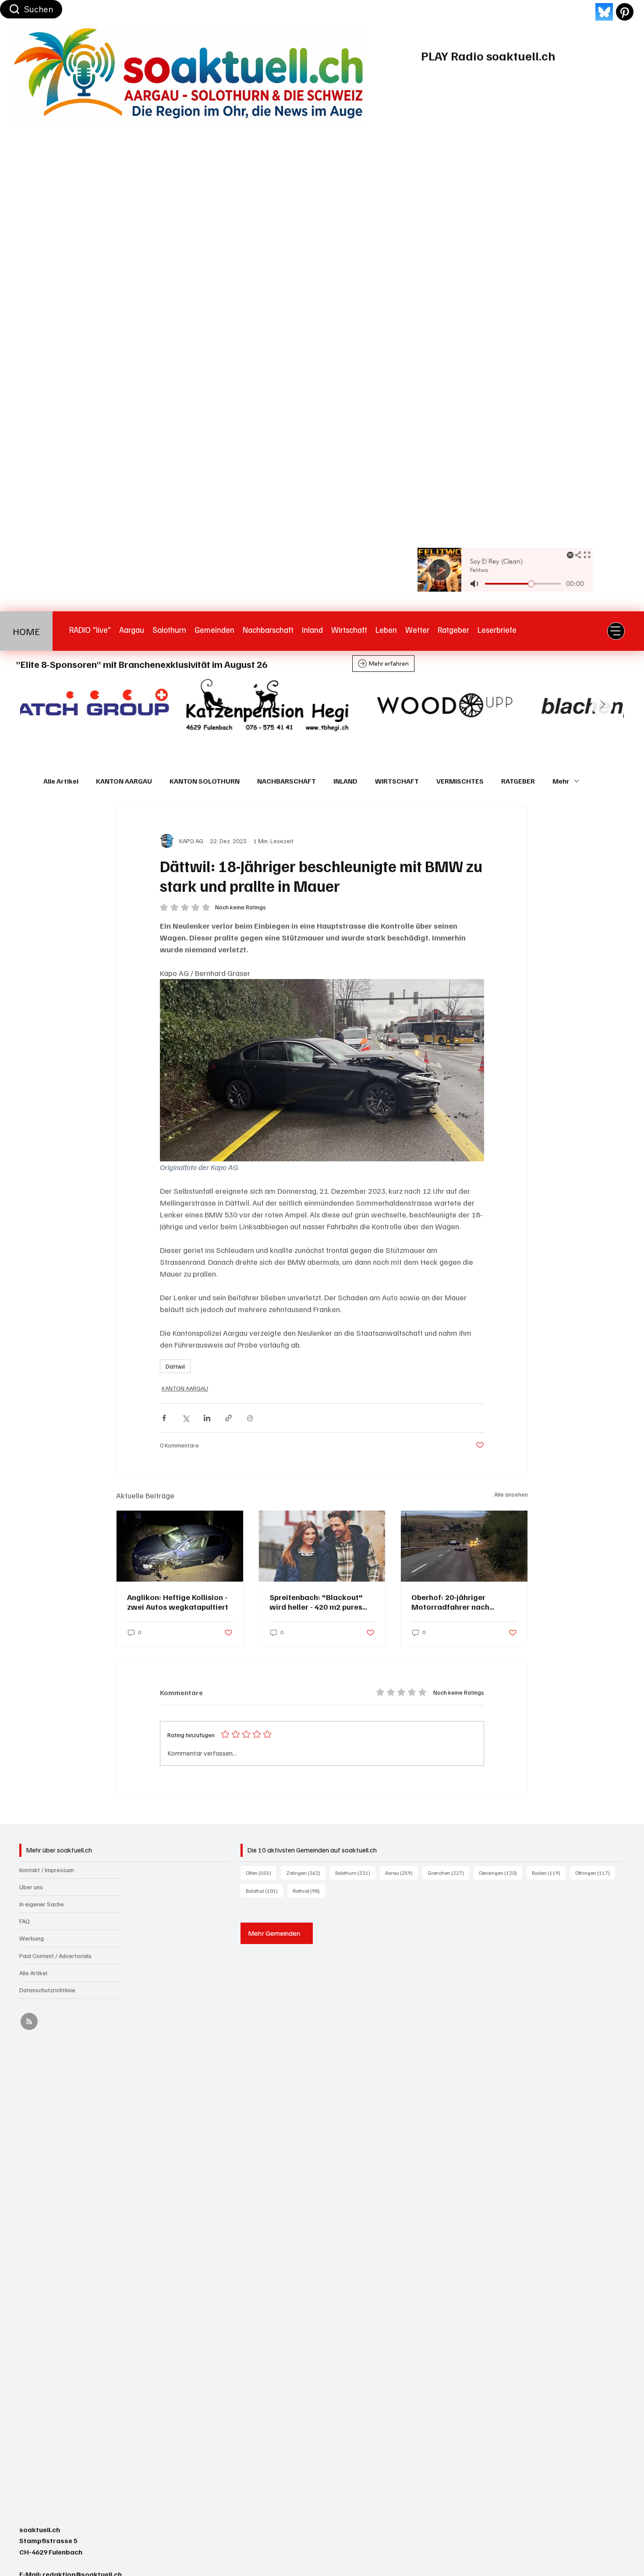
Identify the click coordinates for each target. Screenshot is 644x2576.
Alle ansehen (511, 1494)
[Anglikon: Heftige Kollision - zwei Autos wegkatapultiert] (180, 1546)
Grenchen (448, 1873)
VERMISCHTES (460, 781)
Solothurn (355, 1873)
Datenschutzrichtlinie (47, 1990)
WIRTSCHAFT (397, 781)
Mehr (561, 781)
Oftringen (595, 1873)
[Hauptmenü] (616, 631)
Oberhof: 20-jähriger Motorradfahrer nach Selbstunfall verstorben (454, 1602)
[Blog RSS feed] (29, 2022)
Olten (261, 1873)
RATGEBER (518, 781)
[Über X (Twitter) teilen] (186, 1418)
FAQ (25, 1921)
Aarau (402, 1873)
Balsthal (264, 1891)
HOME (26, 631)
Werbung (32, 1938)
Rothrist (309, 1891)
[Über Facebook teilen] (164, 1418)
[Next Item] (602, 705)
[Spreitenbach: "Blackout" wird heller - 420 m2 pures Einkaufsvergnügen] (322, 1546)
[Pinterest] (625, 12)
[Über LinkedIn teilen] (207, 1418)
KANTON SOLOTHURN (205, 781)
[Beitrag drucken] (250, 1418)
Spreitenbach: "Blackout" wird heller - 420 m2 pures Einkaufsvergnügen (316, 1602)
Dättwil (175, 1366)
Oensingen (501, 1873)
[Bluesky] (604, 12)
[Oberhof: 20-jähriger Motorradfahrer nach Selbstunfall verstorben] (464, 1546)
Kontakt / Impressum (47, 1870)
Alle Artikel (61, 781)
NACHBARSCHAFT (287, 781)
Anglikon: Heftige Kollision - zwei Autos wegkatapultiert (178, 1602)
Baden (549, 1873)
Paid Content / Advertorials (55, 1956)
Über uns (31, 1887)
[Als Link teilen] (228, 1418)
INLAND (345, 781)
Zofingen (306, 1873)
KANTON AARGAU (124, 781)
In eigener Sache (42, 1904)
